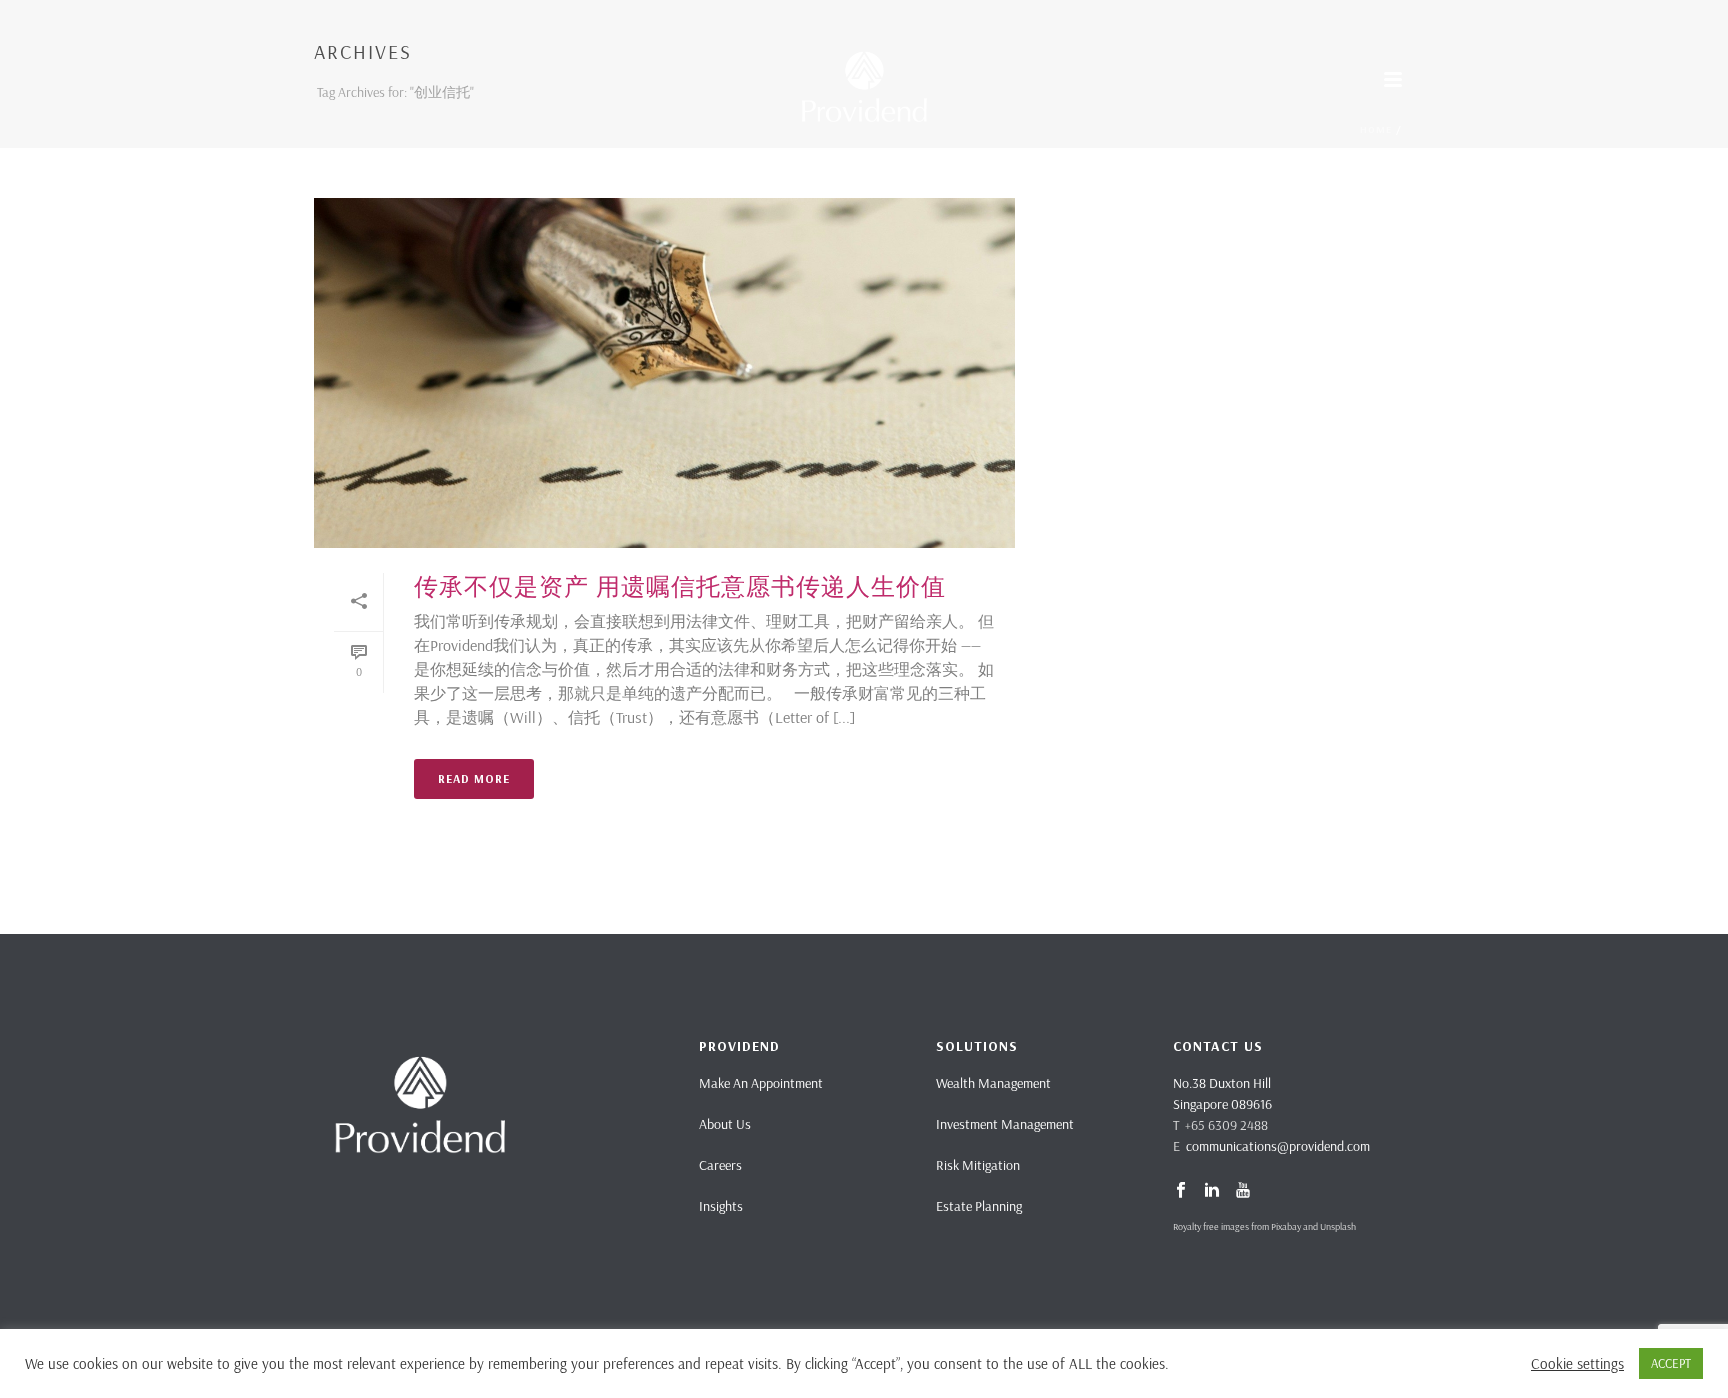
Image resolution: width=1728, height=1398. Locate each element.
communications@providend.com (1278, 1146)
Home (1376, 129)
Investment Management (1005, 1124)
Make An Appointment (761, 1083)
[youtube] (1243, 1191)
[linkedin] (1212, 1191)
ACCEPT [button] (1671, 1363)
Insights (721, 1206)
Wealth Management (993, 1083)
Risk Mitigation (978, 1165)
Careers (720, 1165)
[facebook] (1181, 1191)
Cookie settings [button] (1577, 1364)
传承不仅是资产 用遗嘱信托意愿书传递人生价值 (680, 586)
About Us (725, 1124)
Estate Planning (979, 1206)
